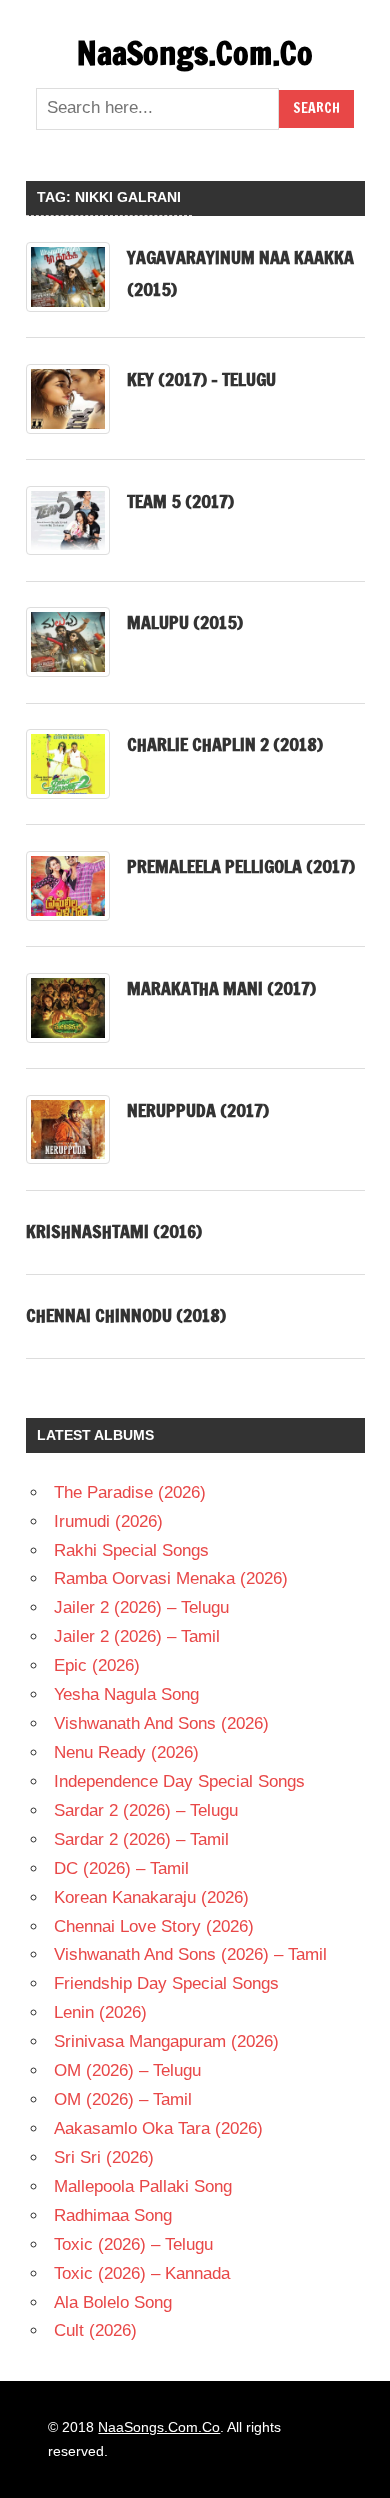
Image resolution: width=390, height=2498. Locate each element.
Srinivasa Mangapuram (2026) (166, 2041)
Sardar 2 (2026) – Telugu (146, 1810)
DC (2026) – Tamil (121, 1868)
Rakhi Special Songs (131, 1550)
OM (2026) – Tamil (123, 2099)
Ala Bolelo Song (113, 2302)
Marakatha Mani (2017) (221, 988)
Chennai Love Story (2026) (154, 1926)
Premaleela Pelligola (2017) (241, 866)
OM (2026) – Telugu (127, 2070)
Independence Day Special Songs (179, 1781)
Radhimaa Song (113, 2215)
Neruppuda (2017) (198, 1110)
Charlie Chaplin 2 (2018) (225, 744)
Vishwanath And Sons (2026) (161, 1723)
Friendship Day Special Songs (166, 1983)
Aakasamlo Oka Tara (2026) (158, 2128)
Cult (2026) (95, 2330)
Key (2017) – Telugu (201, 379)
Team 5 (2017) (180, 501)
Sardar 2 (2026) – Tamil (141, 1839)
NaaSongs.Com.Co (195, 53)
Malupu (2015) (185, 622)
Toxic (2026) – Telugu (133, 2244)
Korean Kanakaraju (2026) (151, 1897)
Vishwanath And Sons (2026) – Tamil (190, 1954)
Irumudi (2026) (108, 1521)
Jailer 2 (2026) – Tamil (137, 1636)
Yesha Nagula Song (126, 1694)
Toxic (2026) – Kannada (142, 2273)
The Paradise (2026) (130, 1492)
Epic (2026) (97, 1665)
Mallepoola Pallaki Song (143, 2186)
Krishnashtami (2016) (114, 1231)
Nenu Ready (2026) (126, 1752)
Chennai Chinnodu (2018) (126, 1315)
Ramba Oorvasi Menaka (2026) (171, 1578)
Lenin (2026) (100, 2012)
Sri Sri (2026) (104, 2157)
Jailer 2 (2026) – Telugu (141, 1607)
